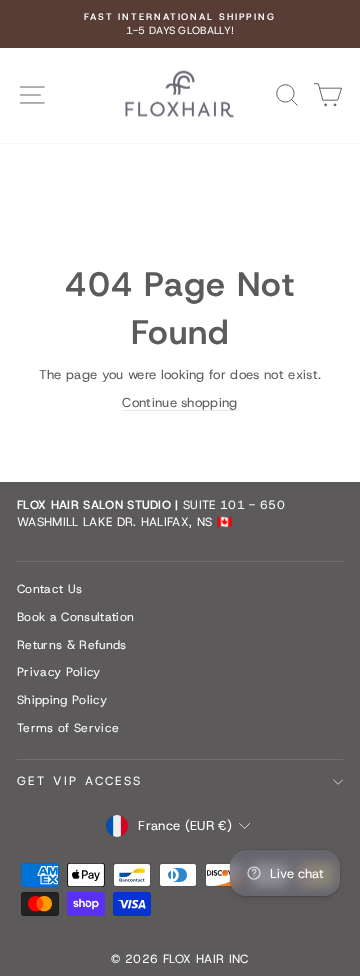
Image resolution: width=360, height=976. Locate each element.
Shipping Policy (62, 700)
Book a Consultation (75, 617)
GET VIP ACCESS (80, 781)
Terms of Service (68, 728)
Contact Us (49, 589)
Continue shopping (180, 402)
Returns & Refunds (72, 645)
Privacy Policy (59, 672)
